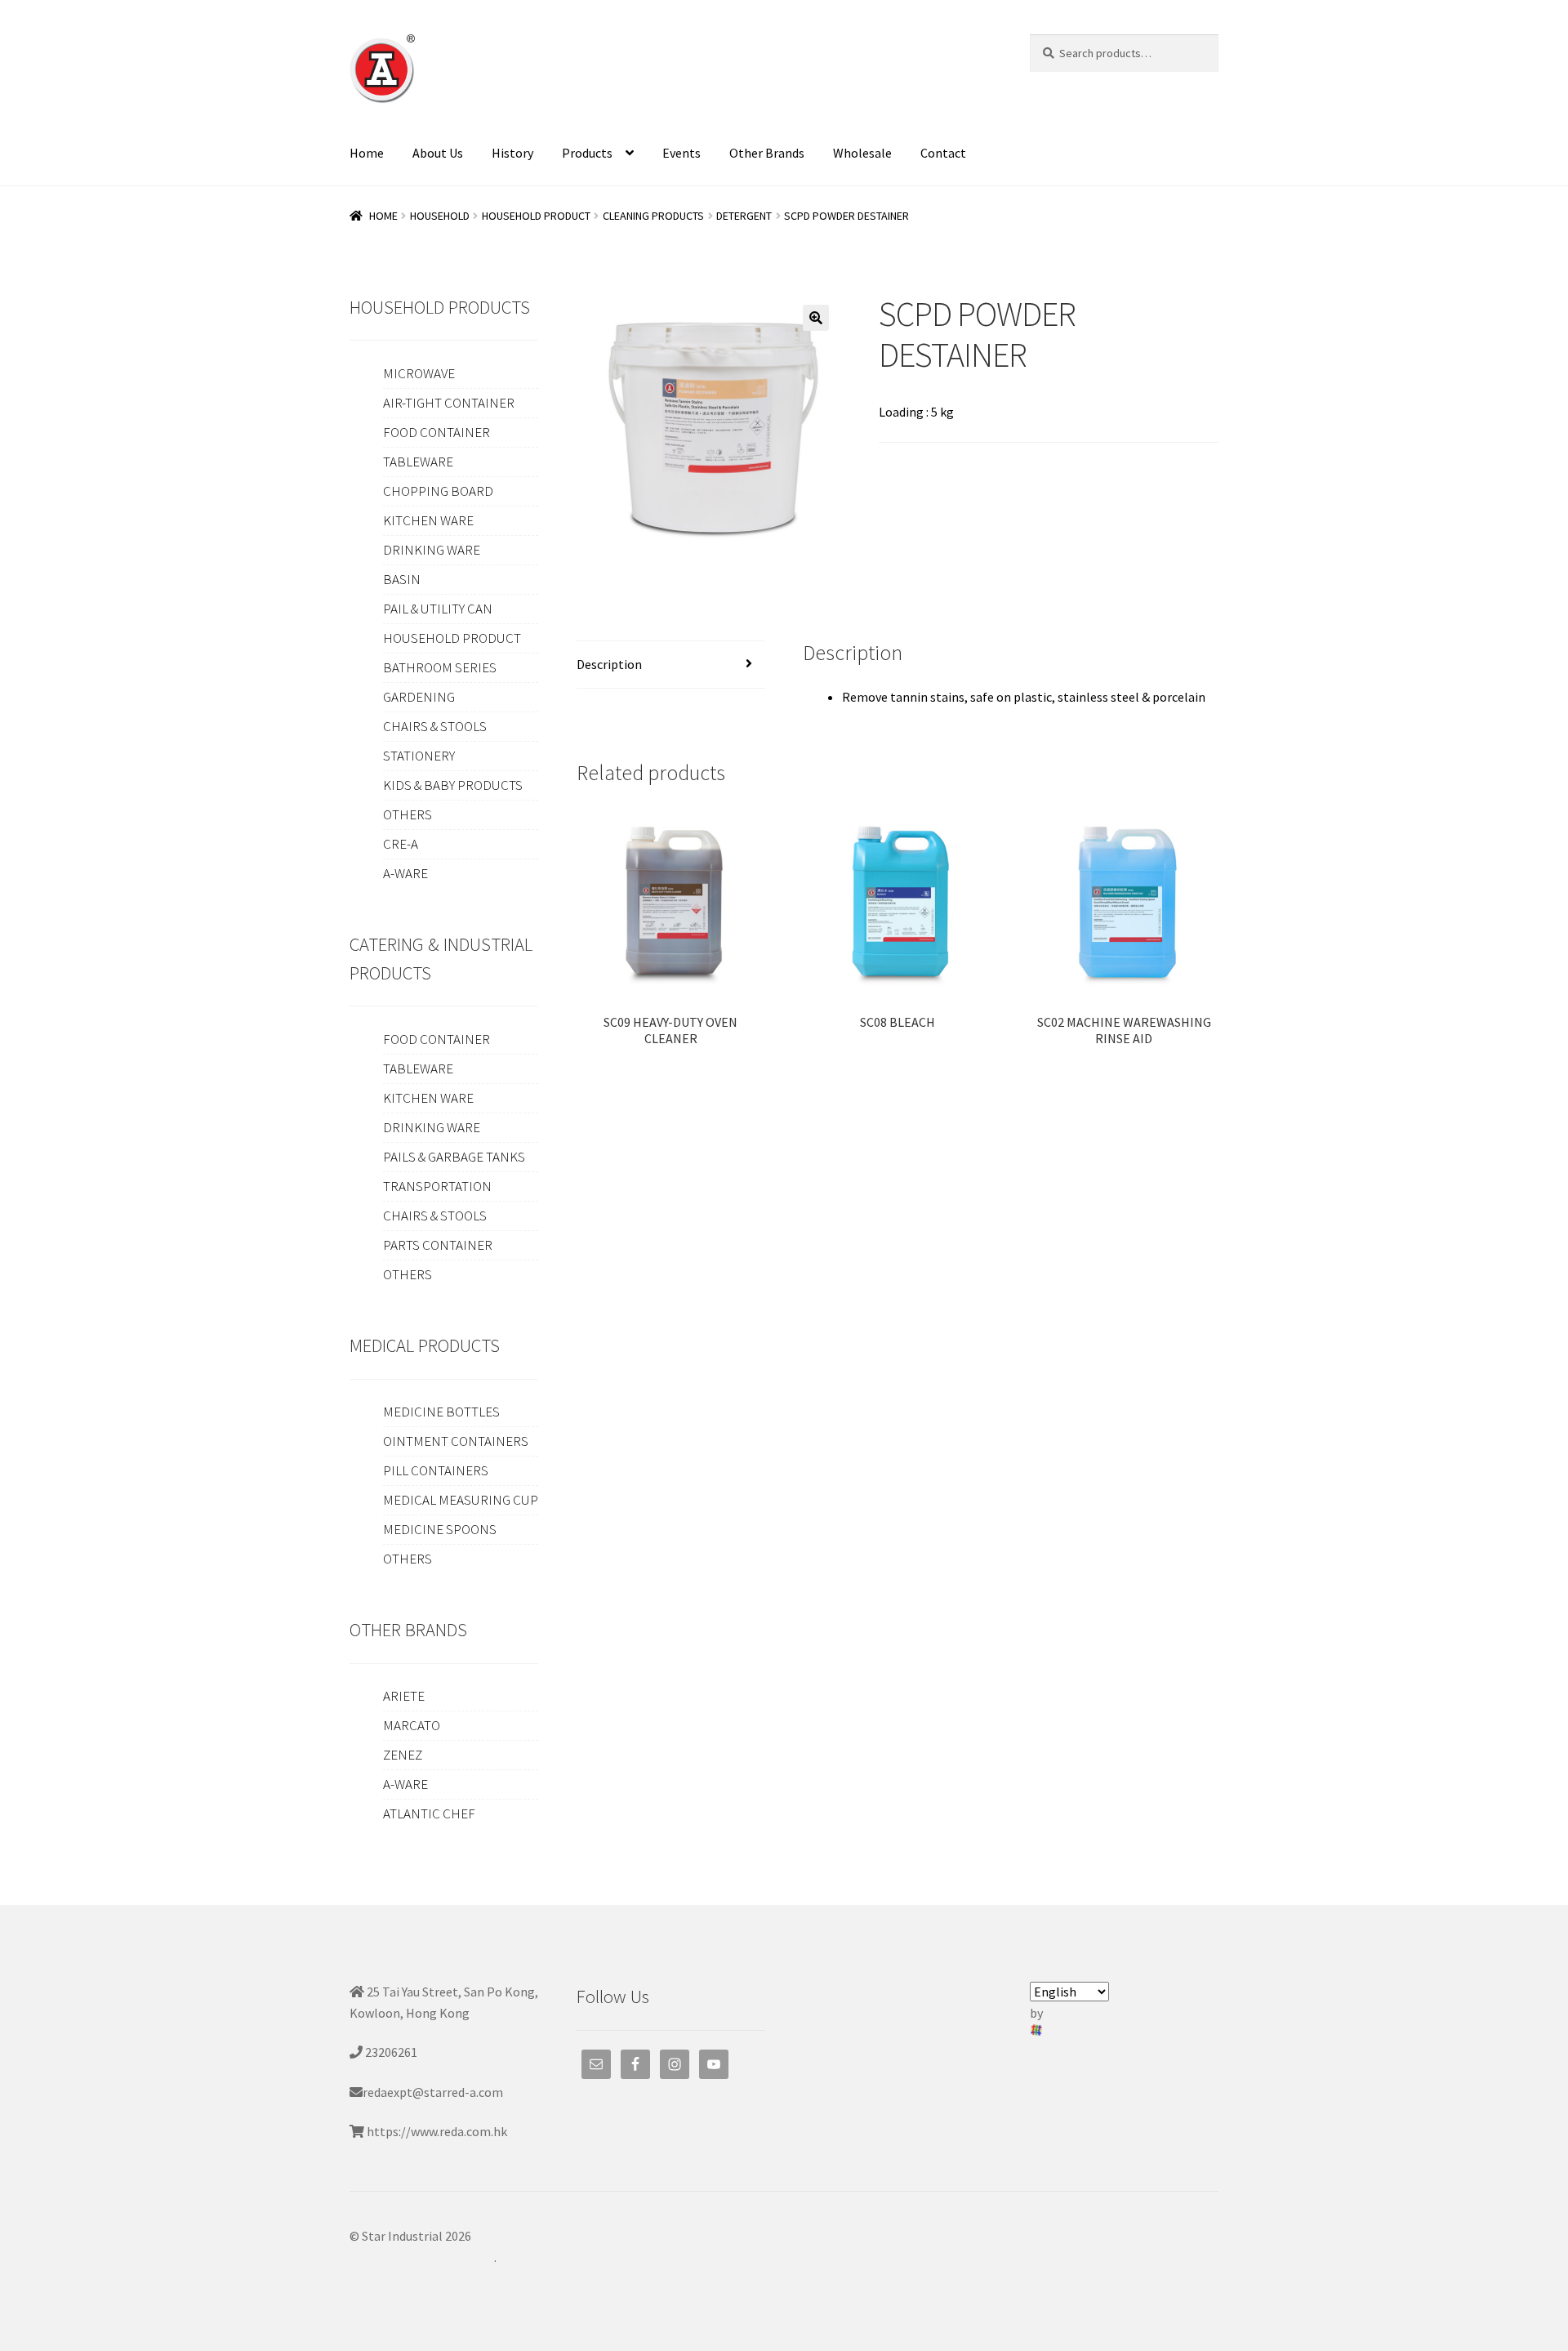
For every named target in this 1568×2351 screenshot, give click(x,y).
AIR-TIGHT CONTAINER (449, 403)
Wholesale (862, 153)
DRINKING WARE (432, 550)
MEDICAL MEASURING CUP (461, 1500)
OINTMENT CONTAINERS (456, 1441)
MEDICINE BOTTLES (441, 1412)
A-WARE (405, 873)
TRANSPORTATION (437, 1186)
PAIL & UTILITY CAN (438, 609)
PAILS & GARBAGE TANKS (454, 1157)
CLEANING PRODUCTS (653, 216)
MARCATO (412, 1725)
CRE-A (401, 844)
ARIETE (404, 1696)
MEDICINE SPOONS (440, 1529)
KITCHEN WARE (428, 520)
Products (587, 153)
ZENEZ (403, 1755)
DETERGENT (744, 216)
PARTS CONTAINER (438, 1245)
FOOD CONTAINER (437, 432)
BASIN (402, 579)
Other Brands (767, 153)
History (512, 153)
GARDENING (419, 697)
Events (682, 153)
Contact (943, 153)
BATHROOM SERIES (440, 667)
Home (367, 153)
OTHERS (408, 814)
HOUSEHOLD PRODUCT (536, 216)
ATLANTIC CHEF (429, 1813)
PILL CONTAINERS (436, 1470)
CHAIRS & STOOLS (435, 726)
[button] (816, 318)
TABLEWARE (418, 462)
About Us (438, 153)
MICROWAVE (419, 373)
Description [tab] (609, 664)
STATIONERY (419, 756)
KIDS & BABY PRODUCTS (453, 785)
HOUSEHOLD (440, 216)
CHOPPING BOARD (438, 491)
